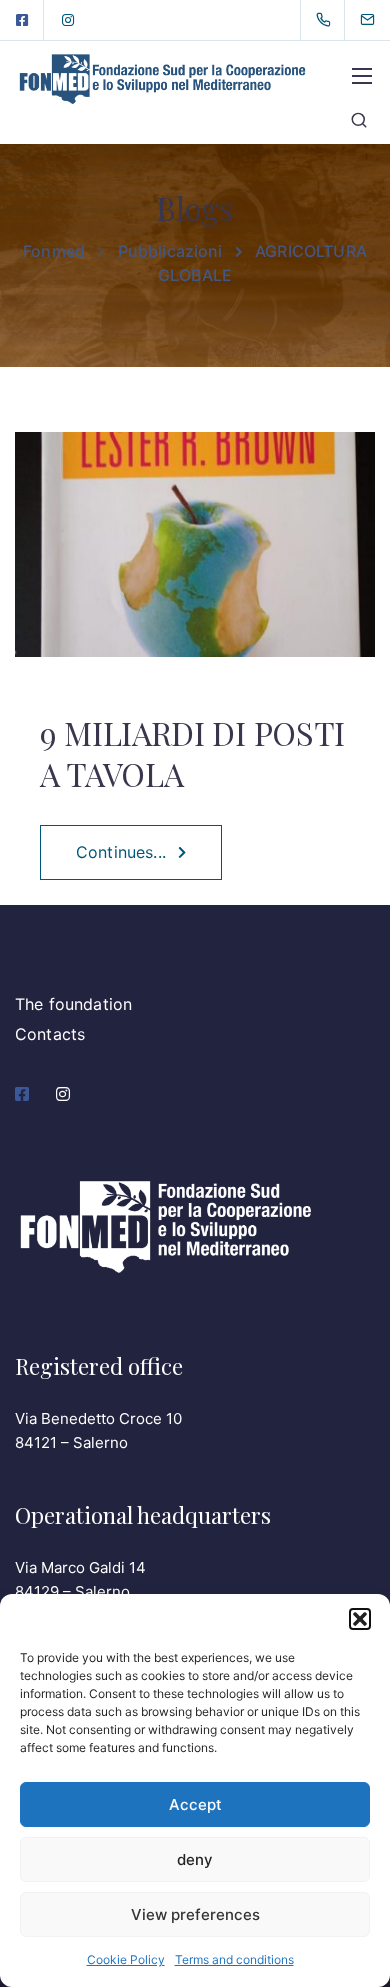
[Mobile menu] (362, 76)
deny (195, 1859)
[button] (360, 1619)
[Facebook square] (22, 20)
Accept (195, 1804)
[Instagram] (68, 20)
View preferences (195, 1914)
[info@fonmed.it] (380, 20)
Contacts (50, 1034)
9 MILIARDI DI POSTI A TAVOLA (192, 753)
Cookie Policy (126, 1959)
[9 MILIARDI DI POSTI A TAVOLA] (195, 557)
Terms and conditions (234, 1959)
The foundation (73, 1004)
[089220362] (327, 20)
